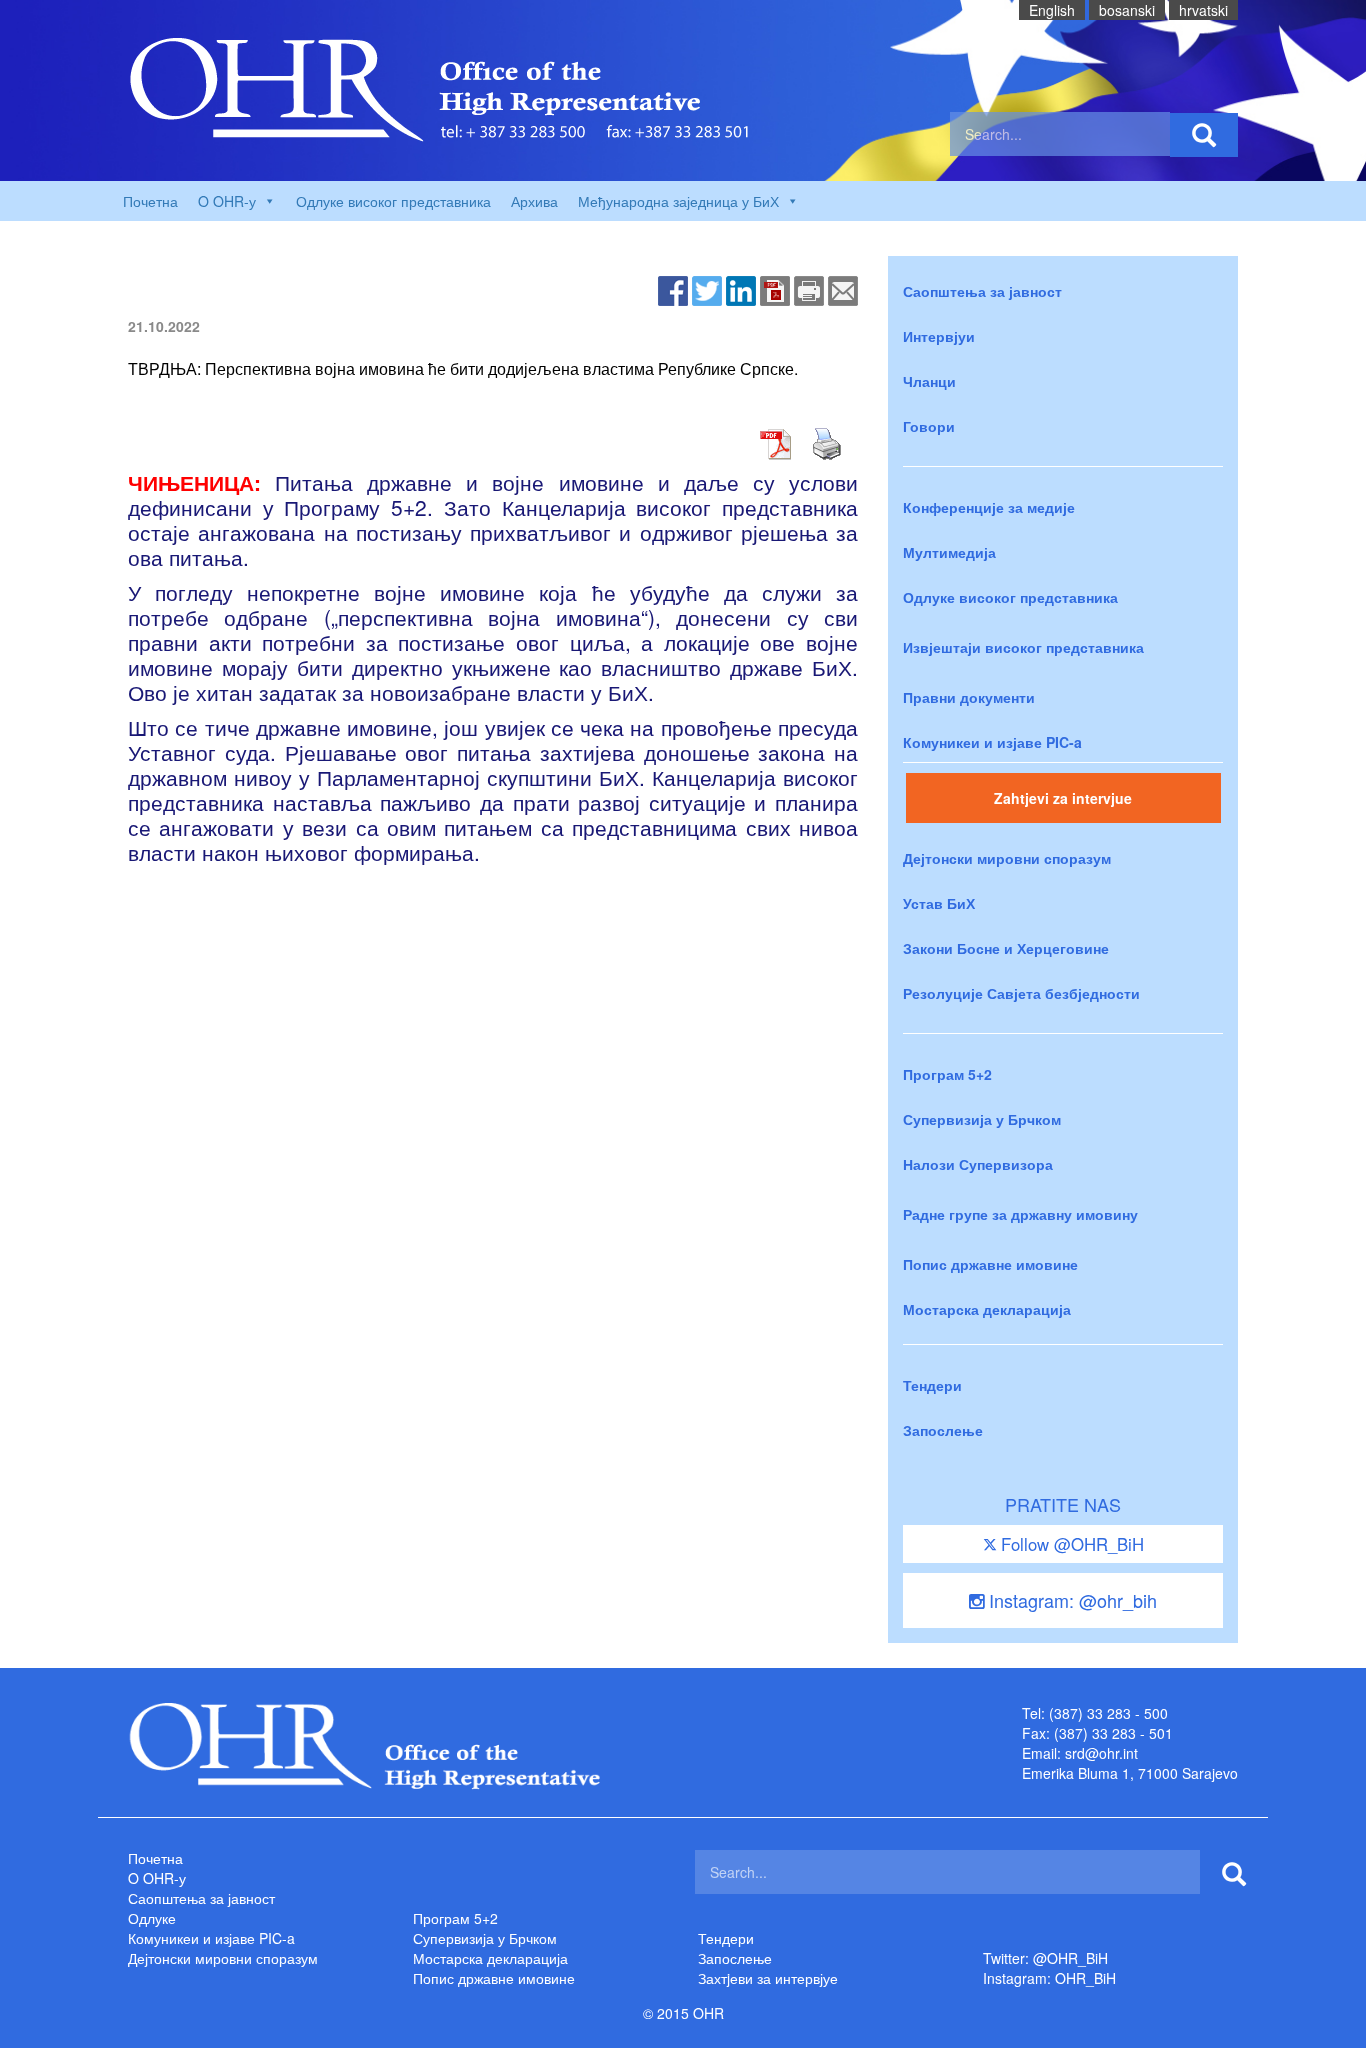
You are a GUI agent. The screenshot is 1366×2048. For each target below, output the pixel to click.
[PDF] (775, 289)
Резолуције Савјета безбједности (1021, 993)
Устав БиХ (939, 903)
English (1052, 10)
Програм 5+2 (947, 1074)
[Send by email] (843, 289)
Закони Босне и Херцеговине (1006, 948)
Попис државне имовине (990, 1264)
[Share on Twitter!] (707, 289)
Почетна (150, 201)
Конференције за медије (989, 507)
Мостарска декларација (987, 1309)
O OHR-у (157, 1878)
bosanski (1127, 10)
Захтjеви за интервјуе (768, 1978)
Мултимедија (949, 552)
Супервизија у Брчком (982, 1119)
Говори (929, 426)
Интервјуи (939, 336)
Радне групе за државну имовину (1020, 1214)
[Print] (809, 289)
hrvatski (1203, 10)
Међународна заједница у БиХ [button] (678, 201)
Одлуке (152, 1918)
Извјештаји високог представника (1023, 647)
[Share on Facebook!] (673, 289)
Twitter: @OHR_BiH (1045, 1958)
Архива (534, 201)
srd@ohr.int (1101, 1753)
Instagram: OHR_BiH (1049, 1978)
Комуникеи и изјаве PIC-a (992, 742)
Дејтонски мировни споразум (1007, 858)
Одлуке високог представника (393, 201)
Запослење (943, 1430)
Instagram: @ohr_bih (1070, 1600)
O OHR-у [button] (227, 201)
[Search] (1204, 135)
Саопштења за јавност (982, 291)
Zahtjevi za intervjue (1063, 798)
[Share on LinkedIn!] (741, 289)
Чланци (929, 381)
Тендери (932, 1385)
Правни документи (969, 697)
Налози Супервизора (978, 1164)
